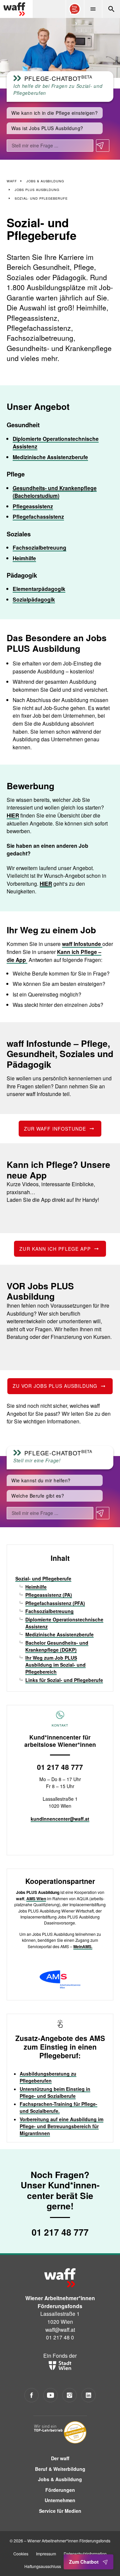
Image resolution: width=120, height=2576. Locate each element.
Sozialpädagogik (34, 599)
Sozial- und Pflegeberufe (43, 1578)
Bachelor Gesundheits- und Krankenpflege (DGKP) (57, 1646)
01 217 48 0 (60, 2337)
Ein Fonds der (60, 2355)
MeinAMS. (83, 1946)
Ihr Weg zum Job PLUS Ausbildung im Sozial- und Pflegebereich (55, 1665)
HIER (13, 815)
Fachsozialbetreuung (39, 548)
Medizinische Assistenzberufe (50, 457)
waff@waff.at (60, 2329)
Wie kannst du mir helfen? (41, 1480)
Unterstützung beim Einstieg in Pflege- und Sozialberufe (55, 2092)
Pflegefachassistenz (38, 517)
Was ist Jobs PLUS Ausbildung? (47, 128)
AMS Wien (36, 1899)
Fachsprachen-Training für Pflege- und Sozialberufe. (58, 2107)
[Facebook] (31, 2395)
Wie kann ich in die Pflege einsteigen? (54, 113)
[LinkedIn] (88, 2395)
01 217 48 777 (60, 1767)
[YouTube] (50, 2395)
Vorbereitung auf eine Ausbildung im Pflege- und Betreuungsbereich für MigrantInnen (61, 2126)
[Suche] (111, 9)
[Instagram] (69, 2395)
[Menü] (93, 9)
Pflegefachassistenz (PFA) (55, 1603)
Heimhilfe (24, 558)
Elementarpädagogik (39, 589)
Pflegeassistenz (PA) (49, 1595)
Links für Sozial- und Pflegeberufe (64, 1680)
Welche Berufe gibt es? (38, 1496)
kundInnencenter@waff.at (60, 1819)
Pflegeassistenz (33, 506)
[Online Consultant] (75, 9)
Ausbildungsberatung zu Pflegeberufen (48, 2077)
